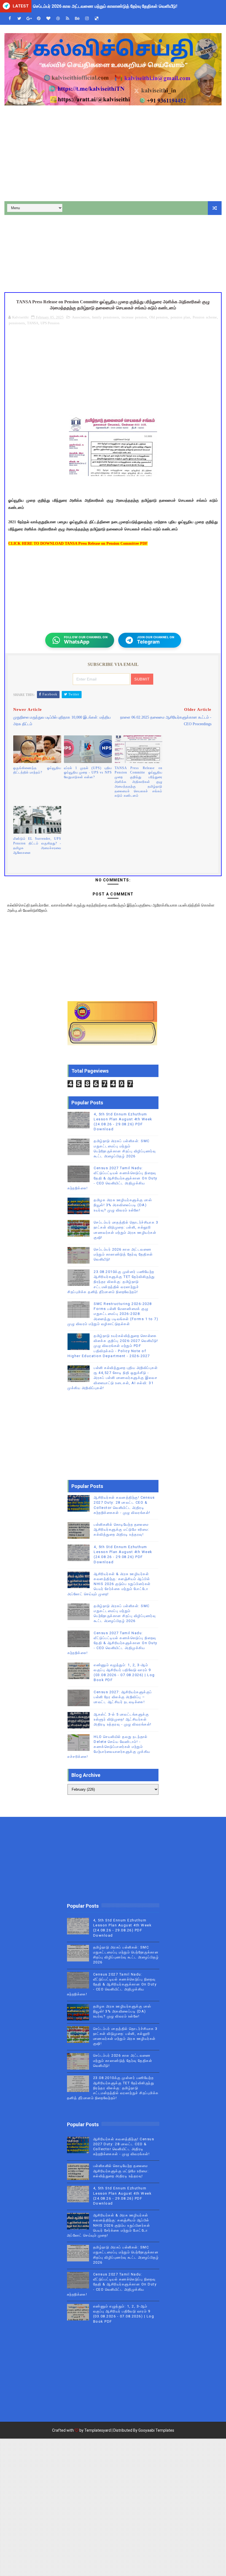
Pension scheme (205, 317)
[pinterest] (39, 19)
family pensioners (105, 317)
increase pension (134, 317)
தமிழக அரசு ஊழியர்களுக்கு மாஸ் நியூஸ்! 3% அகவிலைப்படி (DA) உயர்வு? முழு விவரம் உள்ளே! (123, 1205)
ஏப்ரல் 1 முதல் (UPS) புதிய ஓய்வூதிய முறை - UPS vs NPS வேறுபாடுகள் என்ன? (88, 773)
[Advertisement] (113, 154)
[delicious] (96, 19)
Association (81, 317)
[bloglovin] (48, 19)
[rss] (68, 19)
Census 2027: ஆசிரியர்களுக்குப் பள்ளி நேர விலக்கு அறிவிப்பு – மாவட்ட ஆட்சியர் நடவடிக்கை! (123, 1697)
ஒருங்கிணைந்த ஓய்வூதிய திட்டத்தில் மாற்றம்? (37, 770)
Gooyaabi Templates (156, 2430)
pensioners (17, 323)
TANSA (33, 323)
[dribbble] (58, 19)
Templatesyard (98, 2430)
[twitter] (19, 19)
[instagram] (87, 19)
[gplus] (29, 19)
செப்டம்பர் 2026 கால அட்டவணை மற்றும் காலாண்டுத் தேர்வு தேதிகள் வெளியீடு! (123, 1254)
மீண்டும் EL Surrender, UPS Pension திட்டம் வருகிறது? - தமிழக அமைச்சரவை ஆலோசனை (37, 846)
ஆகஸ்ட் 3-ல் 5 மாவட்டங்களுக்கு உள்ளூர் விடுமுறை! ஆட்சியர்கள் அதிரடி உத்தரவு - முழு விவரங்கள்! (123, 1719)
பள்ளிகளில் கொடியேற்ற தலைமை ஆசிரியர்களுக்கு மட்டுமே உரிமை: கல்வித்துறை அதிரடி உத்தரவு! (122, 1529)
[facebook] (10, 19)
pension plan (180, 317)
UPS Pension (50, 323)
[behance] (77, 19)
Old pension (159, 317)
